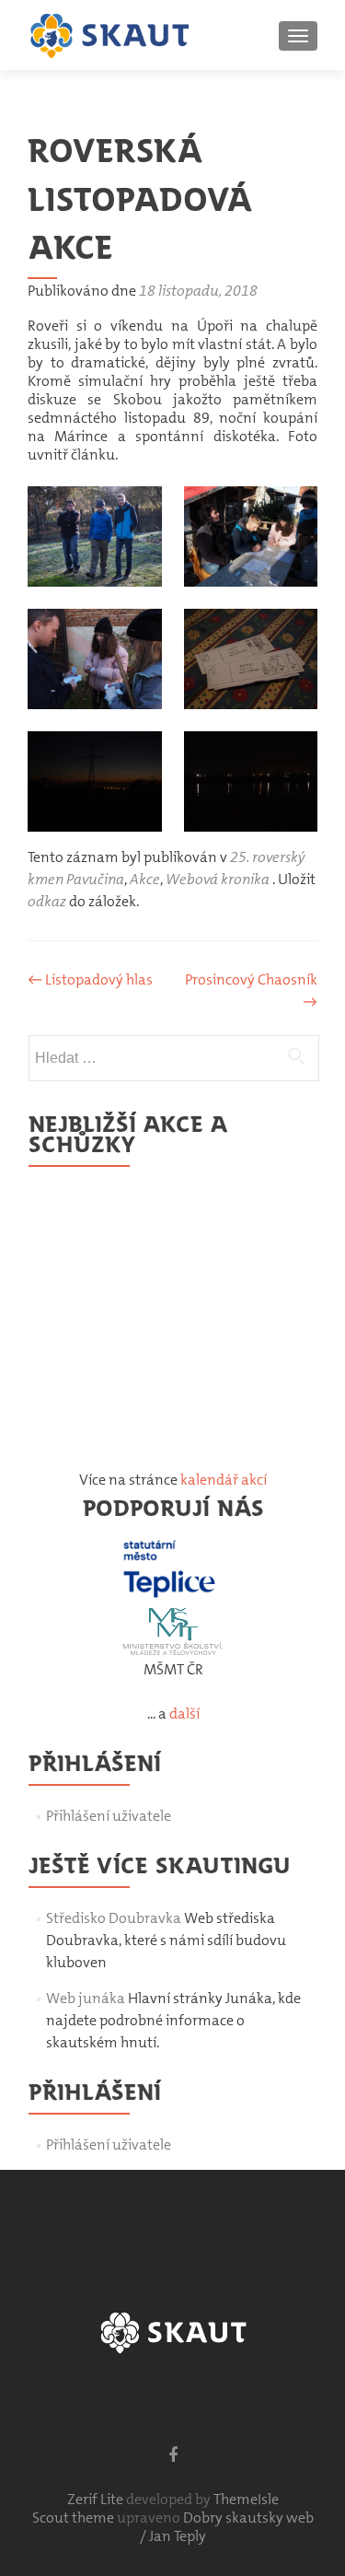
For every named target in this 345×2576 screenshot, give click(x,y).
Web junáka (86, 1998)
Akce (145, 879)
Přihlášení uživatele (109, 1816)
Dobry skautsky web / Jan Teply (227, 2527)
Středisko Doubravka (114, 1918)
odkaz (47, 901)
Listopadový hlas (90, 979)
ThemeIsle (246, 2499)
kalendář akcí (224, 1480)
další (184, 1713)
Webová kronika (218, 879)
